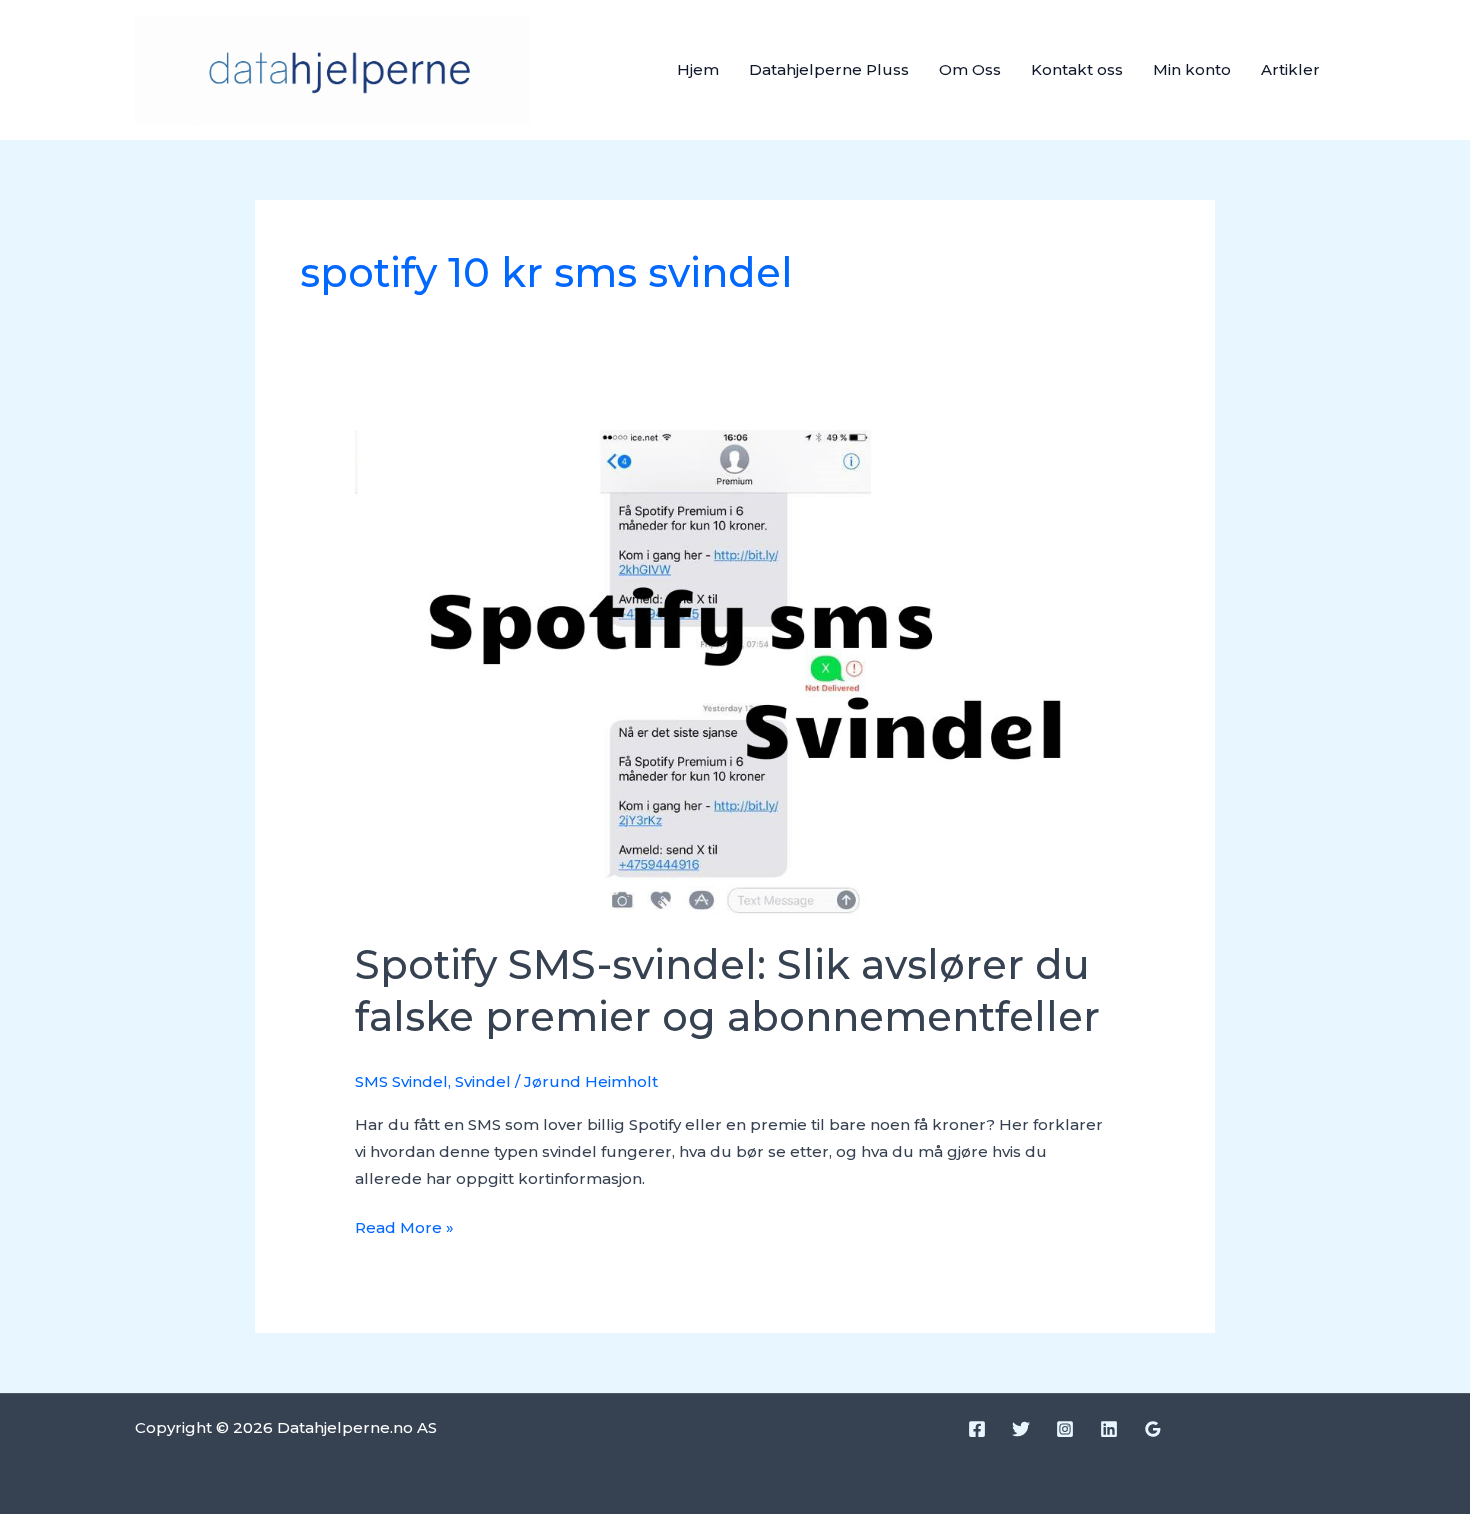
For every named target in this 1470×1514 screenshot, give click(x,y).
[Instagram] (1065, 1429)
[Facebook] (977, 1429)
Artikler (1290, 69)
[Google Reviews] (1153, 1429)
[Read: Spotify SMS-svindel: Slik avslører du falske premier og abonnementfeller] (735, 671)
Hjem (698, 69)
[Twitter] (1021, 1429)
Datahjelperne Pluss (829, 69)
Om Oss (970, 69)
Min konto (1192, 69)
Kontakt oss (1077, 69)
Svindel (483, 1081)
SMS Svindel (401, 1081)
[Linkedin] (1109, 1429)
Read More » (404, 1225)
